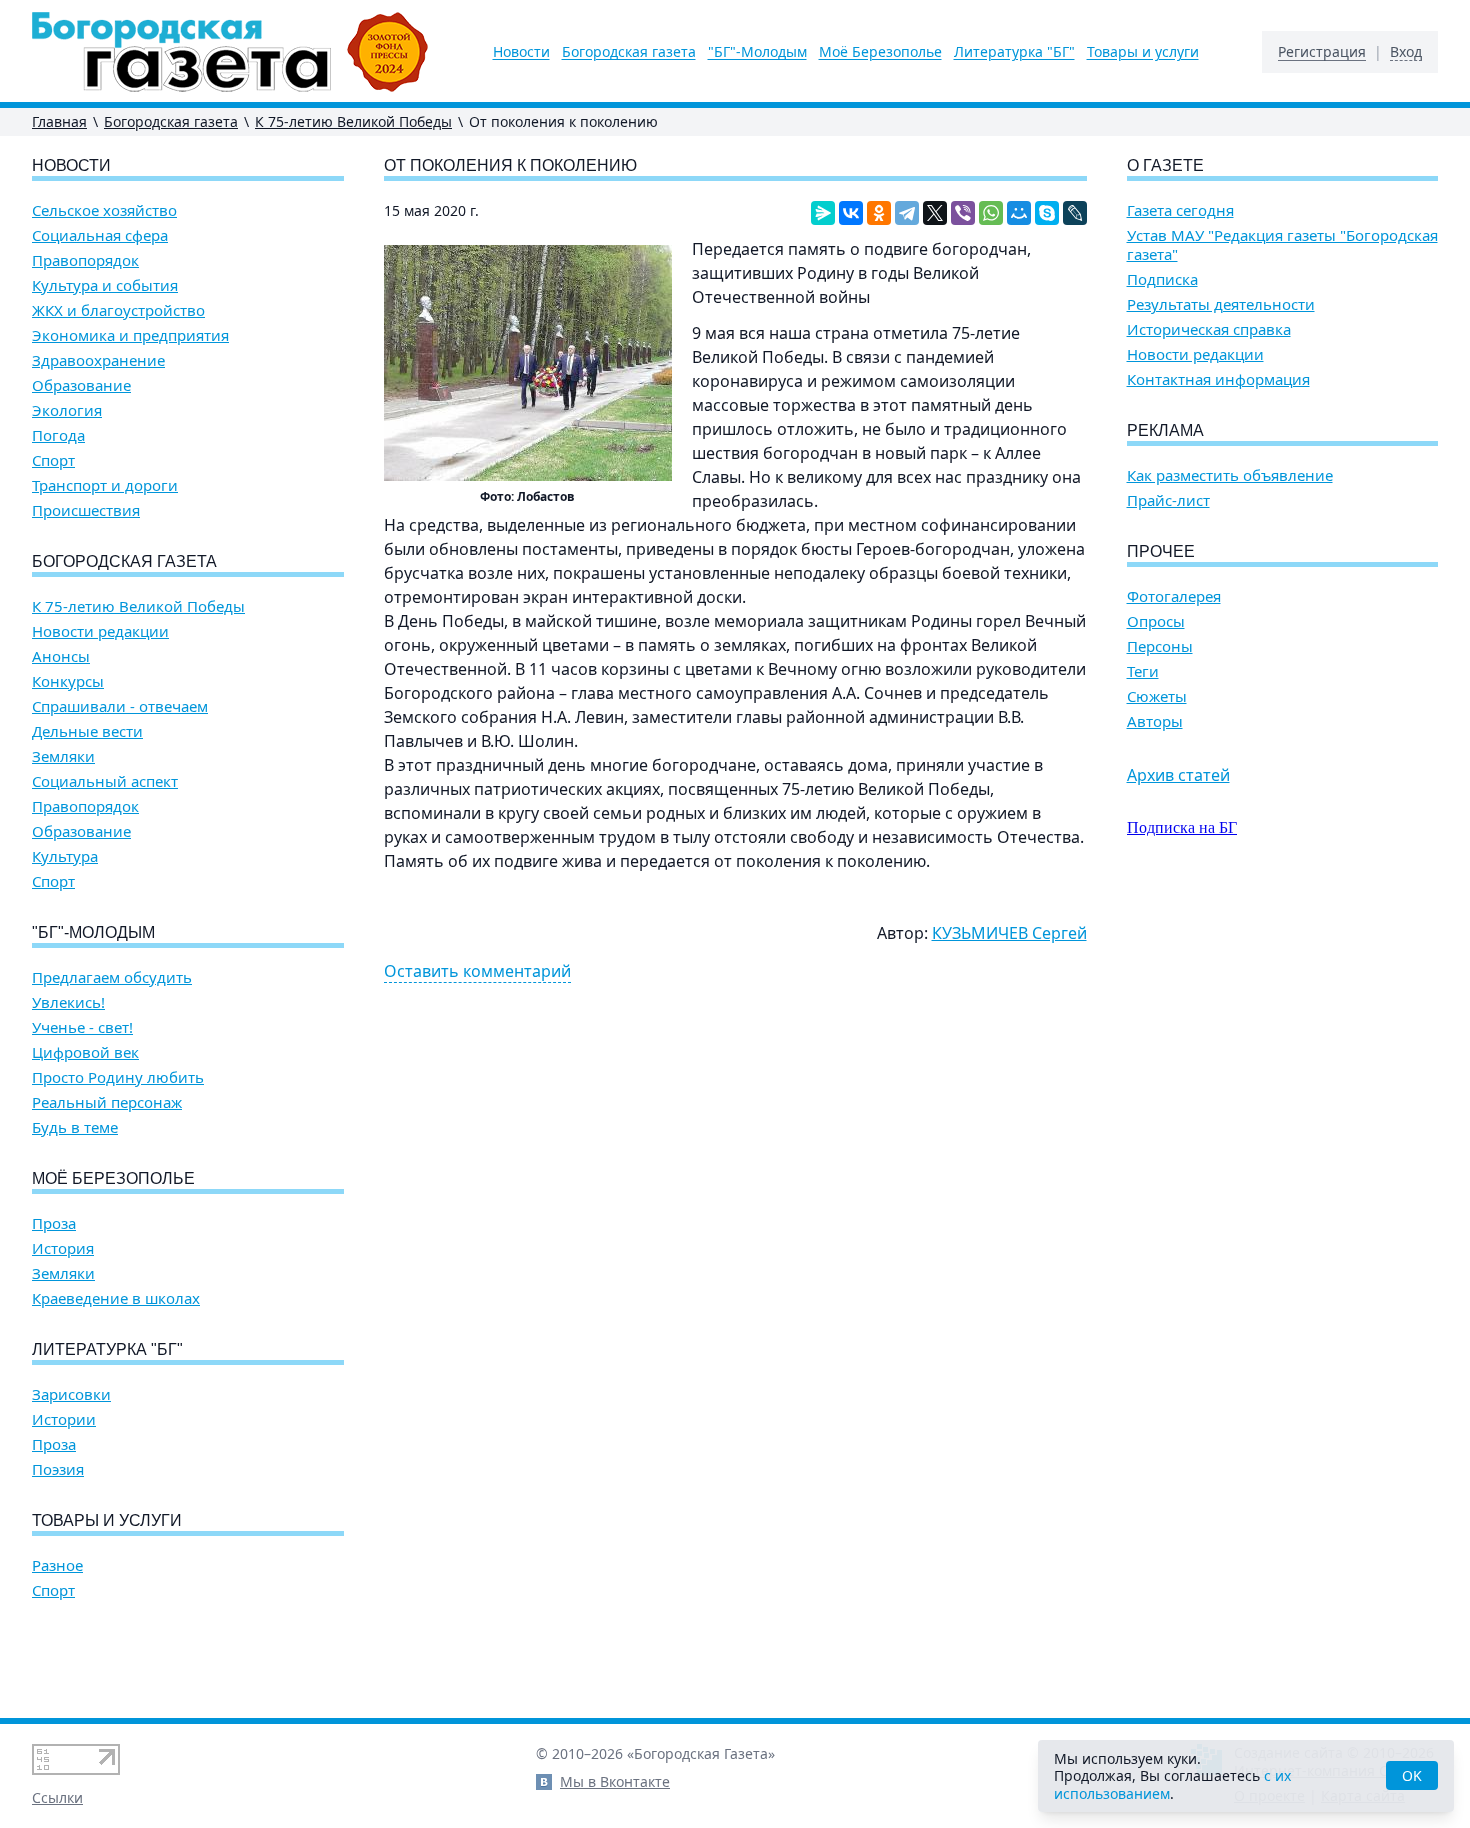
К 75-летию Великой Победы (353, 121)
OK (1412, 1775)
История (63, 1248)
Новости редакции (100, 631)
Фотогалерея (1174, 596)
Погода (58, 435)
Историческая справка (1209, 329)
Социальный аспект (105, 781)
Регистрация (1322, 52)
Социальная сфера (100, 235)
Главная (59, 121)
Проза (54, 1223)
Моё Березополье (880, 52)
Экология (67, 410)
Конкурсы (68, 681)
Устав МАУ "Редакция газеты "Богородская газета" (1282, 245)
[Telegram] (907, 213)
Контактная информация (1218, 379)
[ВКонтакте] (851, 213)
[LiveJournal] (1075, 213)
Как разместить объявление (1230, 475)
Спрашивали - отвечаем (120, 706)
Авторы (1155, 721)
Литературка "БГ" (1014, 52)
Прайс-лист (1168, 500)
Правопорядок (85, 260)
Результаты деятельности (1221, 304)
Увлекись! (68, 1002)
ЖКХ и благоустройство (118, 310)
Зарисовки (71, 1394)
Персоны (1160, 646)
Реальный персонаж (107, 1102)
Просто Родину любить (118, 1077)
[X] (935, 213)
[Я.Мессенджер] (823, 213)
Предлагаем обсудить (112, 977)
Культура (65, 856)
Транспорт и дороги (105, 485)
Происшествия (86, 510)
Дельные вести (87, 731)
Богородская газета (629, 52)
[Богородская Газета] (230, 52)
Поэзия (58, 1469)
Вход (1406, 52)
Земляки (63, 756)
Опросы (1156, 621)
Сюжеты (1157, 696)
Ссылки (57, 1797)
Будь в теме (75, 1127)
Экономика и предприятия (130, 335)
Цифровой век (85, 1052)
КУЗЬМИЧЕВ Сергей (1009, 933)
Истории (64, 1419)
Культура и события (105, 285)
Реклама (1165, 430)
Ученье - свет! (82, 1027)
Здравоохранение (98, 360)
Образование (81, 385)
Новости (521, 52)
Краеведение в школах (116, 1298)
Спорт (53, 460)
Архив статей (1178, 775)
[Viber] (963, 213)
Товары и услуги (1143, 52)
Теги (1143, 671)
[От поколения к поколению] (528, 363)
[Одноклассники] (879, 213)
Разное (57, 1565)
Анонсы (61, 656)
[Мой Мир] (1019, 213)
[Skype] (1047, 213)
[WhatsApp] (991, 213)
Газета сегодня (1180, 210)
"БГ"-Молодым (757, 52)
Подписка (1162, 279)
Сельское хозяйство (104, 210)
